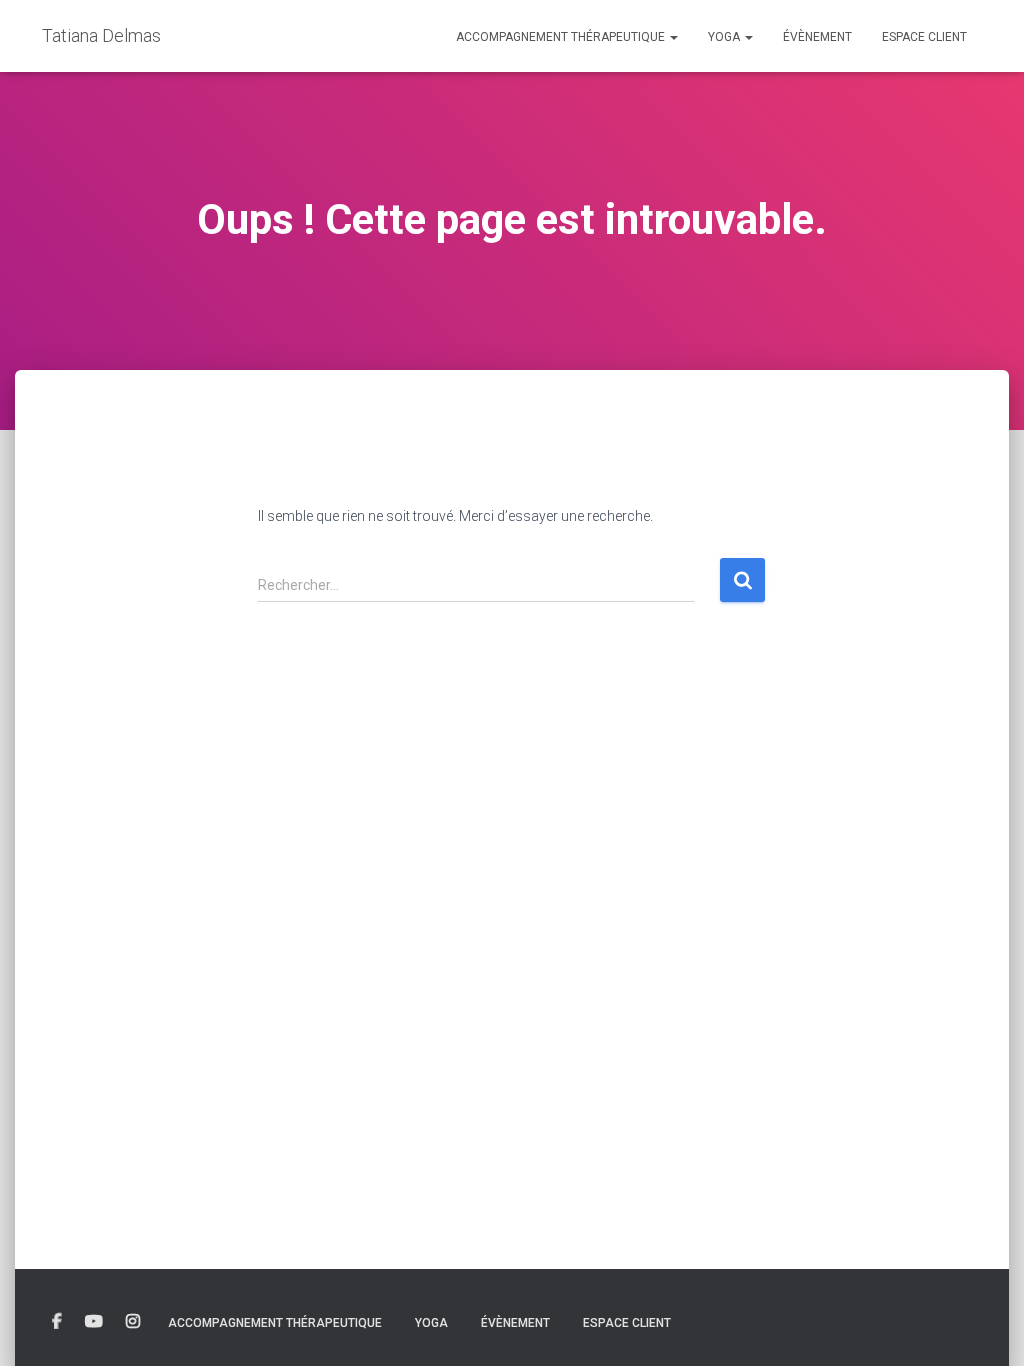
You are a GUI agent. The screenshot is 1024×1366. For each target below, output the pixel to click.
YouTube (94, 1322)
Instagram (133, 1322)
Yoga (725, 37)
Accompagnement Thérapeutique (562, 37)
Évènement (817, 37)
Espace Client (924, 37)
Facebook (57, 1322)
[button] (673, 37)
